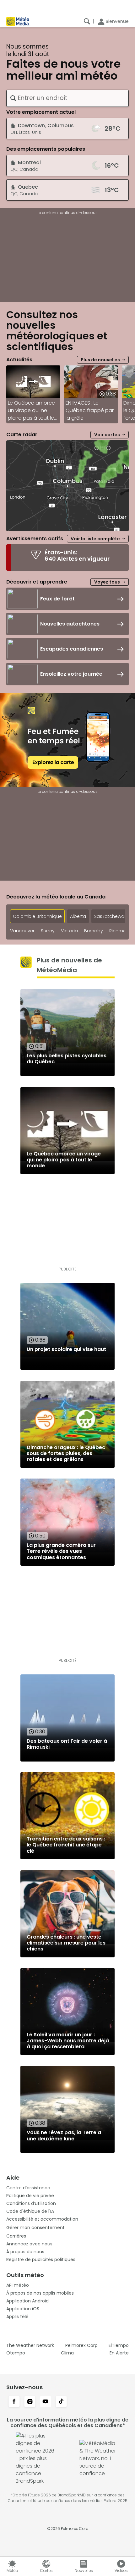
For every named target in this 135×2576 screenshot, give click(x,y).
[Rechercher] (87, 21)
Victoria (69, 931)
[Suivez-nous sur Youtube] (46, 2402)
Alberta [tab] (78, 916)
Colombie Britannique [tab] (37, 916)
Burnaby (94, 931)
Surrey (48, 931)
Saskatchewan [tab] (111, 916)
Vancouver (22, 931)
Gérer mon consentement (35, 2228)
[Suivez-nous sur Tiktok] (61, 2402)
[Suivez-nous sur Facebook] (14, 2402)
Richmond (121, 931)
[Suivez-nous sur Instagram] (30, 2402)
